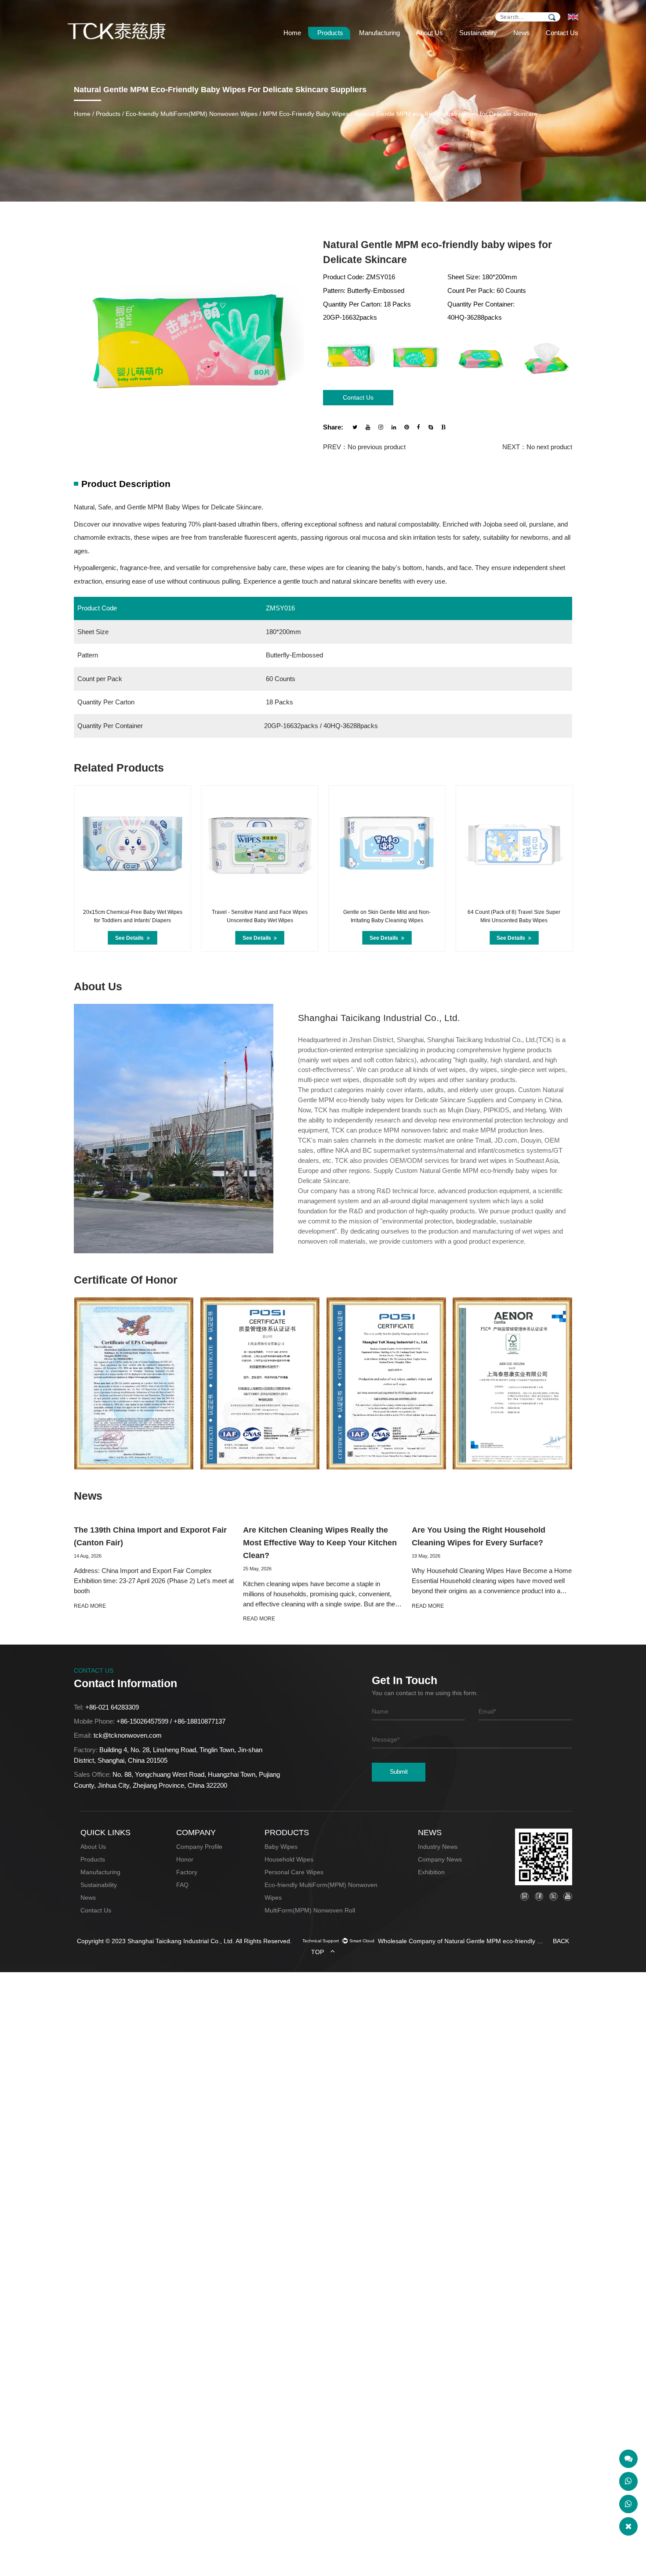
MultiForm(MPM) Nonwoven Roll (310, 1910)
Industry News (438, 1847)
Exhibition (431, 1872)
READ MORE (90, 1606)
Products (330, 33)
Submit (398, 1772)
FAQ (182, 1885)
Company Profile (199, 1847)
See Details (130, 938)
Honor (185, 1860)
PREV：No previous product (364, 447)
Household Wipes (289, 1860)
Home (292, 33)
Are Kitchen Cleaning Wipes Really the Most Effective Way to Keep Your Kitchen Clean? (320, 1543)
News (522, 33)
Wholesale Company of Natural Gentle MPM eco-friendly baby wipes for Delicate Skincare (462, 1941)
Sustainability (478, 33)
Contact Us (562, 33)
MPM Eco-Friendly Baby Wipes (306, 114)
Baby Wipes (281, 1847)
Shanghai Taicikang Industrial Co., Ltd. (181, 1941)
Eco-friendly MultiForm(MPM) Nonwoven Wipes (192, 114)
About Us (430, 33)
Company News (440, 1860)
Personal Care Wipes (294, 1872)
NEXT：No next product (537, 447)
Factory (187, 1872)
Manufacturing (379, 33)
